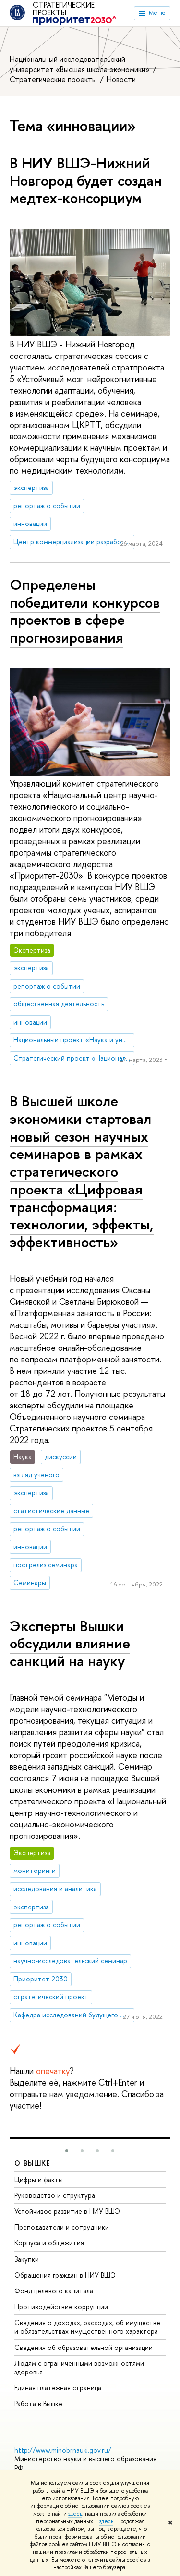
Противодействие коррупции (61, 2307)
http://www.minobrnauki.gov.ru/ (63, 2450)
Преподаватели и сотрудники (62, 2227)
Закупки (27, 2259)
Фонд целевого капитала (54, 2291)
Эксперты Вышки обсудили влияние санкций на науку (70, 1643)
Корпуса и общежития (49, 2243)
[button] (67, 2151)
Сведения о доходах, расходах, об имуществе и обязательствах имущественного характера (87, 2327)
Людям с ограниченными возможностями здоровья (79, 2367)
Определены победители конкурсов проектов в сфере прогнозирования (85, 611)
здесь (75, 2514)
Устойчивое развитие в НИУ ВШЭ (67, 2211)
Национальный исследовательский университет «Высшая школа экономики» (81, 64)
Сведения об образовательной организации (84, 2347)
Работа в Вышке (38, 2403)
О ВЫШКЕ (33, 2163)
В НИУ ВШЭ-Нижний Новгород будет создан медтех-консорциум (86, 180)
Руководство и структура (55, 2195)
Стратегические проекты (64, 9)
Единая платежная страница (58, 2388)
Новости (121, 79)
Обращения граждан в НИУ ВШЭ (65, 2275)
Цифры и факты (39, 2179)
